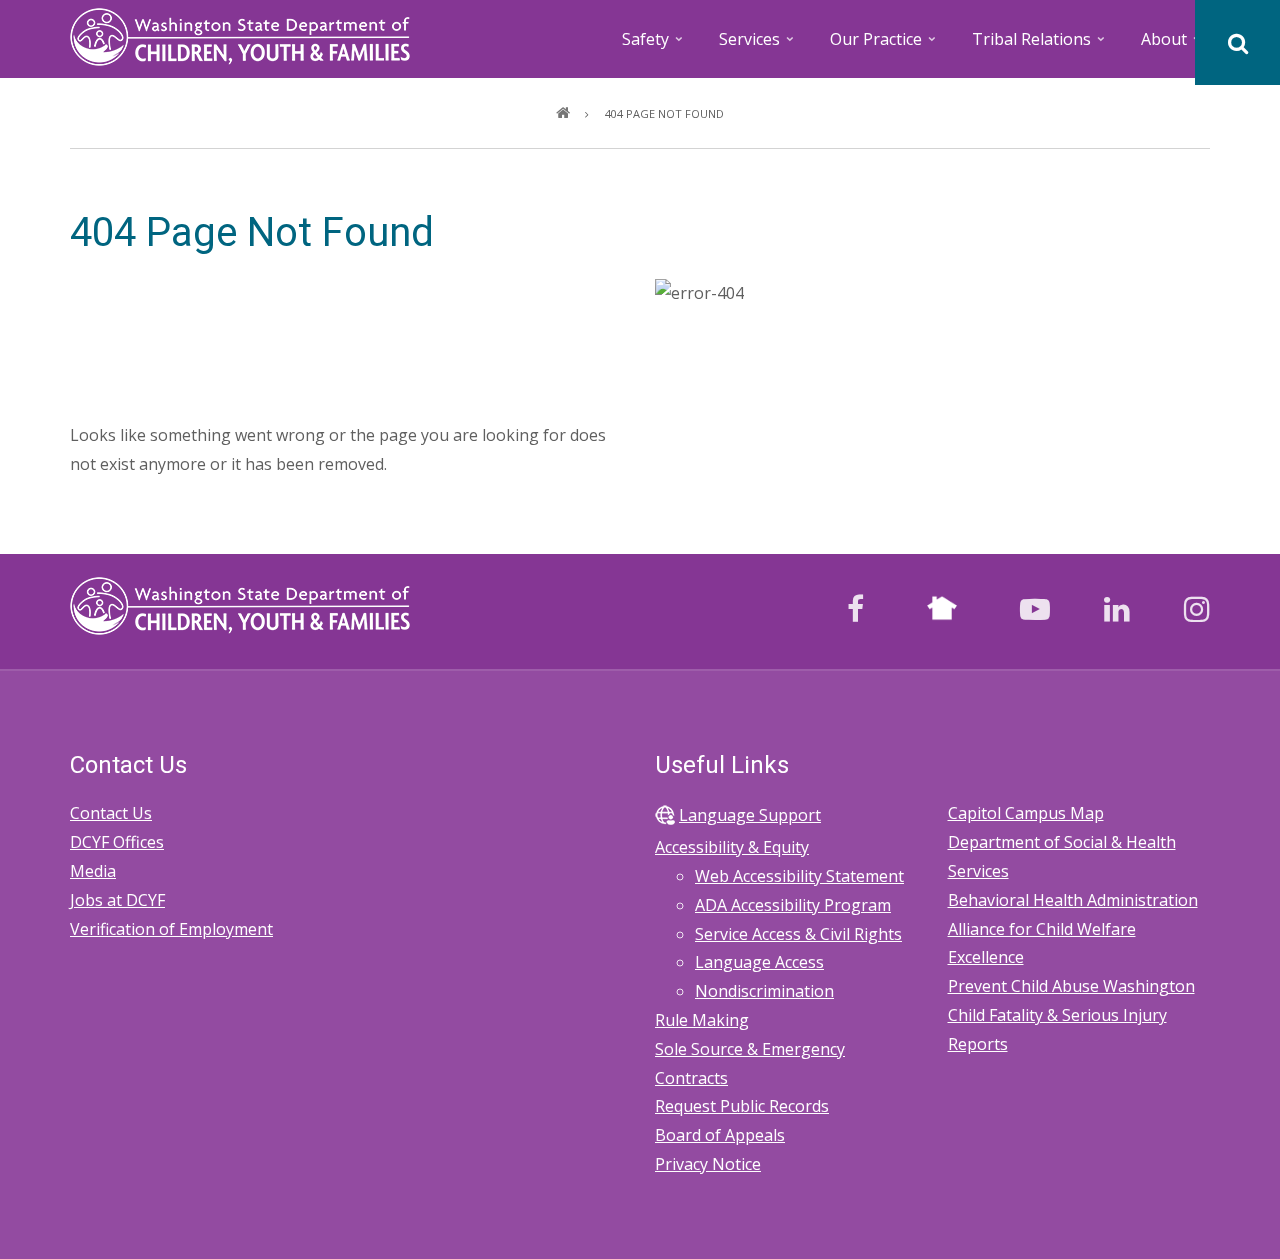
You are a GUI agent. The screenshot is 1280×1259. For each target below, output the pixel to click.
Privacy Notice (708, 1164)
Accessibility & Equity (732, 847)
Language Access (759, 962)
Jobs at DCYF (117, 900)
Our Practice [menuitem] (884, 45)
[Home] (240, 35)
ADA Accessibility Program (793, 905)
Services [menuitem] (758, 45)
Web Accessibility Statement (799, 876)
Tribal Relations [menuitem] (1040, 45)
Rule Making (702, 1020)
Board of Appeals (720, 1135)
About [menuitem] (1172, 45)
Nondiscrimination (764, 991)
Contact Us (111, 813)
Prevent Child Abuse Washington (1071, 986)
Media (93, 871)
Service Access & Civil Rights (798, 934)
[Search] (1237, 42)
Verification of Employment (171, 929)
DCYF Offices (117, 842)
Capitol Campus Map (1026, 813)
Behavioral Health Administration (1073, 900)
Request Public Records (742, 1106)
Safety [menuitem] (654, 45)
